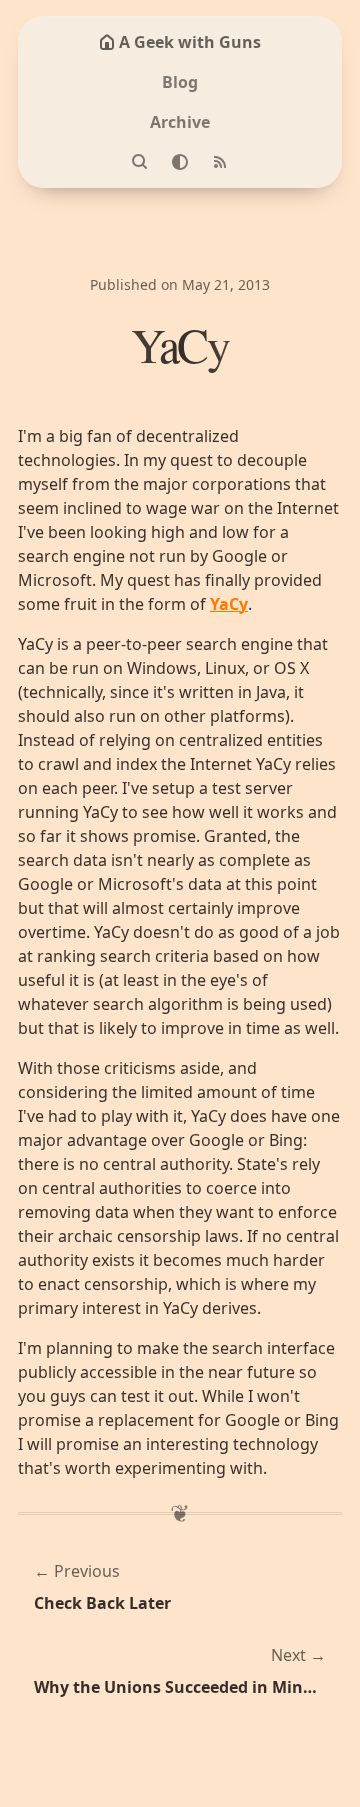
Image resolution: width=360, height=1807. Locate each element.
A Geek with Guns (190, 42)
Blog (180, 82)
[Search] (140, 162)
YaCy (229, 604)
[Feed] (220, 162)
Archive (180, 122)
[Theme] (180, 162)
